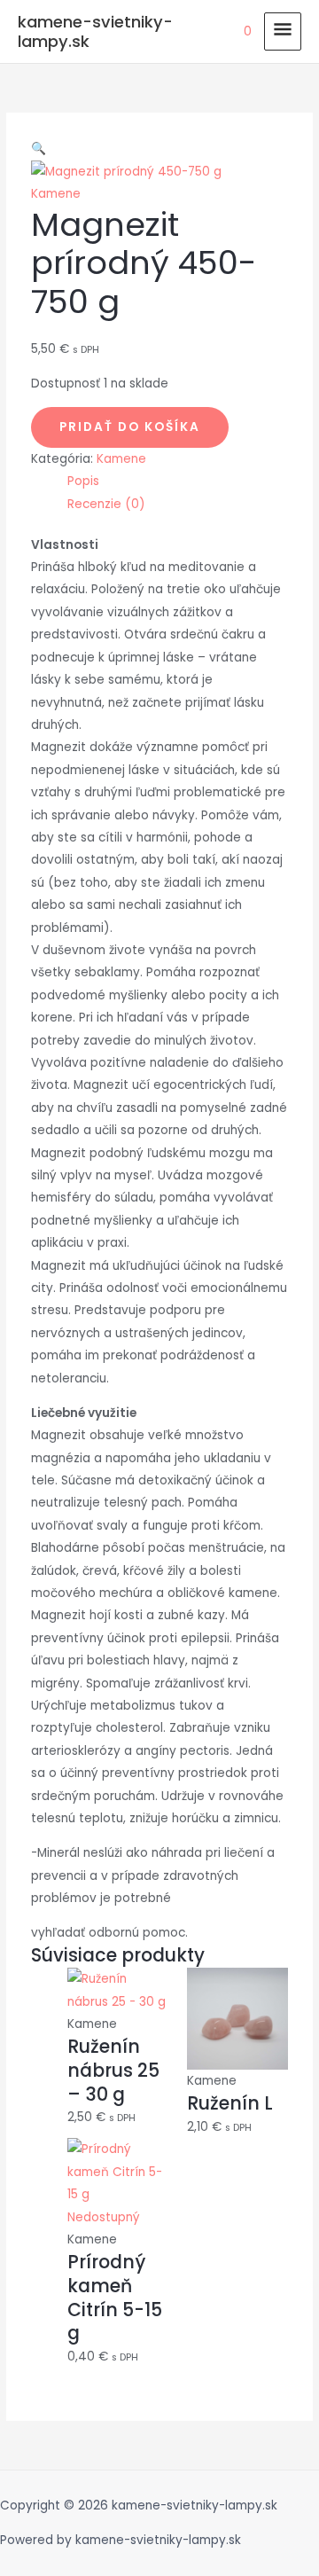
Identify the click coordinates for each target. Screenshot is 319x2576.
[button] (39, 149)
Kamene (56, 194)
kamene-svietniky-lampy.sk (95, 31)
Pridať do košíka (130, 427)
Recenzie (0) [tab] (106, 504)
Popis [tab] (83, 481)
